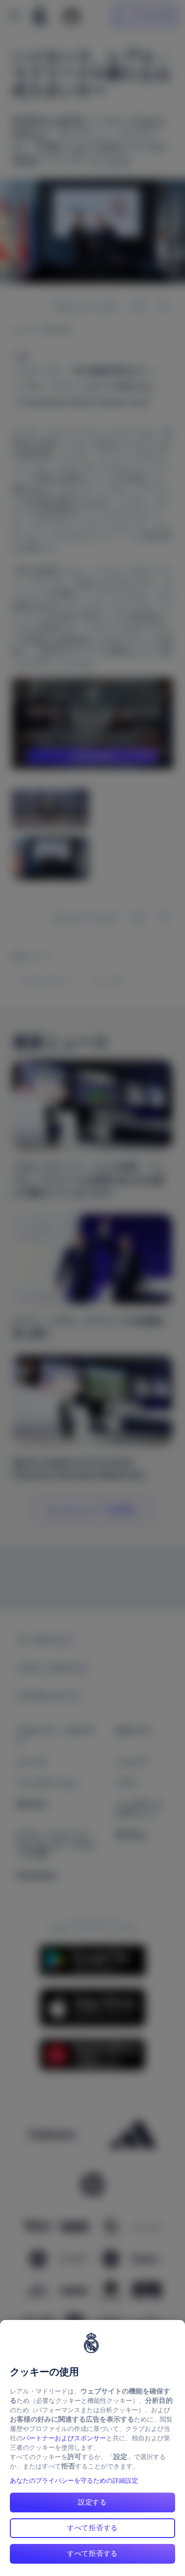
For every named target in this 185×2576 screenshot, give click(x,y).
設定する (92, 2502)
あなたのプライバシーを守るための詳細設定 (74, 2481)
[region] (92, 2448)
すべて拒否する (92, 2528)
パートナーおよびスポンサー (64, 2438)
